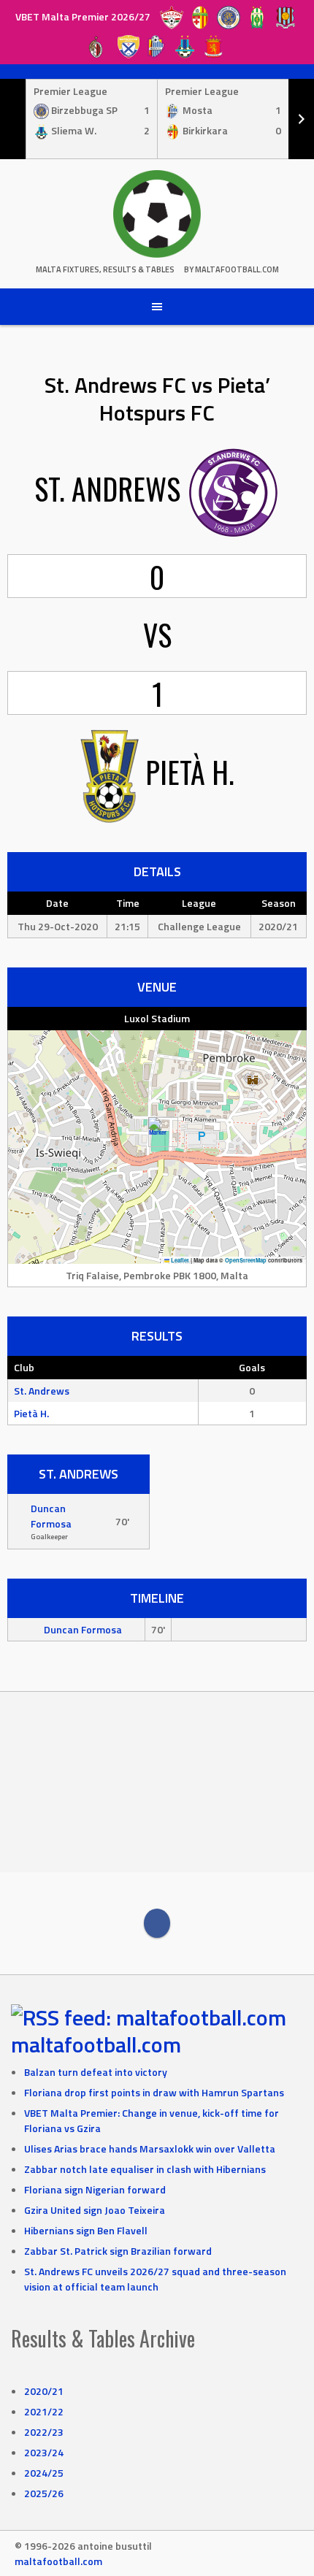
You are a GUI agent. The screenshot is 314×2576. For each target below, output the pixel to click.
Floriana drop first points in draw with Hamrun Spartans (154, 2092)
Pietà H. (31, 1413)
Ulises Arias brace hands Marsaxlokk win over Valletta (150, 2148)
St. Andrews (42, 1391)
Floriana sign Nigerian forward (95, 2189)
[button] (157, 1132)
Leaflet (179, 1260)
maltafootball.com (96, 2044)
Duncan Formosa (51, 1516)
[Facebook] (157, 1923)
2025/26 (44, 2493)
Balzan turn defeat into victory (96, 2072)
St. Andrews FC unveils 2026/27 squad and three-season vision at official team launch (155, 2279)
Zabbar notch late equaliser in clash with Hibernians (145, 2169)
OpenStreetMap (246, 1260)
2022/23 (44, 2432)
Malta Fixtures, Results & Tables (105, 269)
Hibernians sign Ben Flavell (86, 2230)
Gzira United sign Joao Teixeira (95, 2210)
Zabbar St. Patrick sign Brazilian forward (118, 2251)
